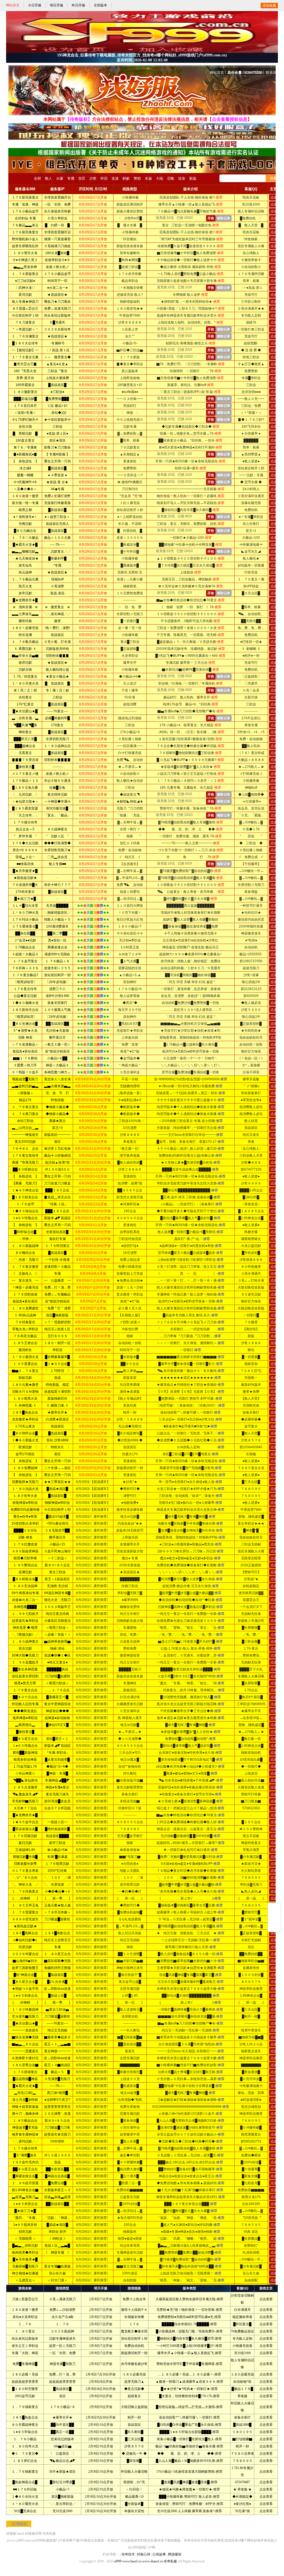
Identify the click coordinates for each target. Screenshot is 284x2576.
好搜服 (11, 2534)
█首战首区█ (62, 2389)
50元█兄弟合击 (25, 2511)
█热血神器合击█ (25, 2482)
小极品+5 (63, 2489)
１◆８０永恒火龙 (25, 2497)
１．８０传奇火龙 (25, 2446)
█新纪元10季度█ (62, 2482)
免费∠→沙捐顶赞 (62, 2310)
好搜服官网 (33, 2534)
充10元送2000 (62, 2511)
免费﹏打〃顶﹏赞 (62, 2374)
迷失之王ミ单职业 (25, 2346)
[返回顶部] (274, 1907)
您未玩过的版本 (62, 2439)
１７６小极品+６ (63, 2407)
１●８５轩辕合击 (25, 2432)
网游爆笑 (175, 2554)
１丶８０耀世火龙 (25, 2504)
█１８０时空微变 (25, 2389)
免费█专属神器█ (25, 2364)
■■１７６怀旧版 (25, 2489)
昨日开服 (78, 5)
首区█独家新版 (63, 2497)
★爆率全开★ (62, 2417)
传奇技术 (128, 2554)
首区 (62, 2396)
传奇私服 (49, 2534)
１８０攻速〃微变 (25, 2310)
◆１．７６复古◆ (25, 2454)
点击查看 (266, 2299)
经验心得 (144, 2554)
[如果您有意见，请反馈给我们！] (274, 1917)
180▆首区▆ (62, 2446)
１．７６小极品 (25, 2439)
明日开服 (57, 5)
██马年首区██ (62, 2425)
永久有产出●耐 (63, 2317)
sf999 (118, 2561)
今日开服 (35, 5)
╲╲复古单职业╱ (62, 2504)
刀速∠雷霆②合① (25, 2299)
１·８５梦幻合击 (25, 2461)
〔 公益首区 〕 (62, 2454)
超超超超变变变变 (25, 2382)
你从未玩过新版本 (25, 2339)
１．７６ (25, 2324)
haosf (21, 2534)
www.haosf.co (132, 2561)
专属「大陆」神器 (25, 2353)
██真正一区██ (62, 2432)
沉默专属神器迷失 (62, 2339)
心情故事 (159, 2554)
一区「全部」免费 (62, 2353)
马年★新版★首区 (62, 2472)
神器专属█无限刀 (63, 2364)
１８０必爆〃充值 (25, 2374)
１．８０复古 (25, 2331)
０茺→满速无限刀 (62, 2299)
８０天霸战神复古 (25, 2425)
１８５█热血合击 (25, 2417)
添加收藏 (269, 6)
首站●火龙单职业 (25, 2317)
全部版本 (100, 5)
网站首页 (13, 5)
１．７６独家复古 (25, 2407)
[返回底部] (274, 1928)
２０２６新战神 (62, 2331)
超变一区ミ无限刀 (62, 2346)
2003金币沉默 (25, 2396)
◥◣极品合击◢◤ (62, 2461)
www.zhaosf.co (153, 2561)
